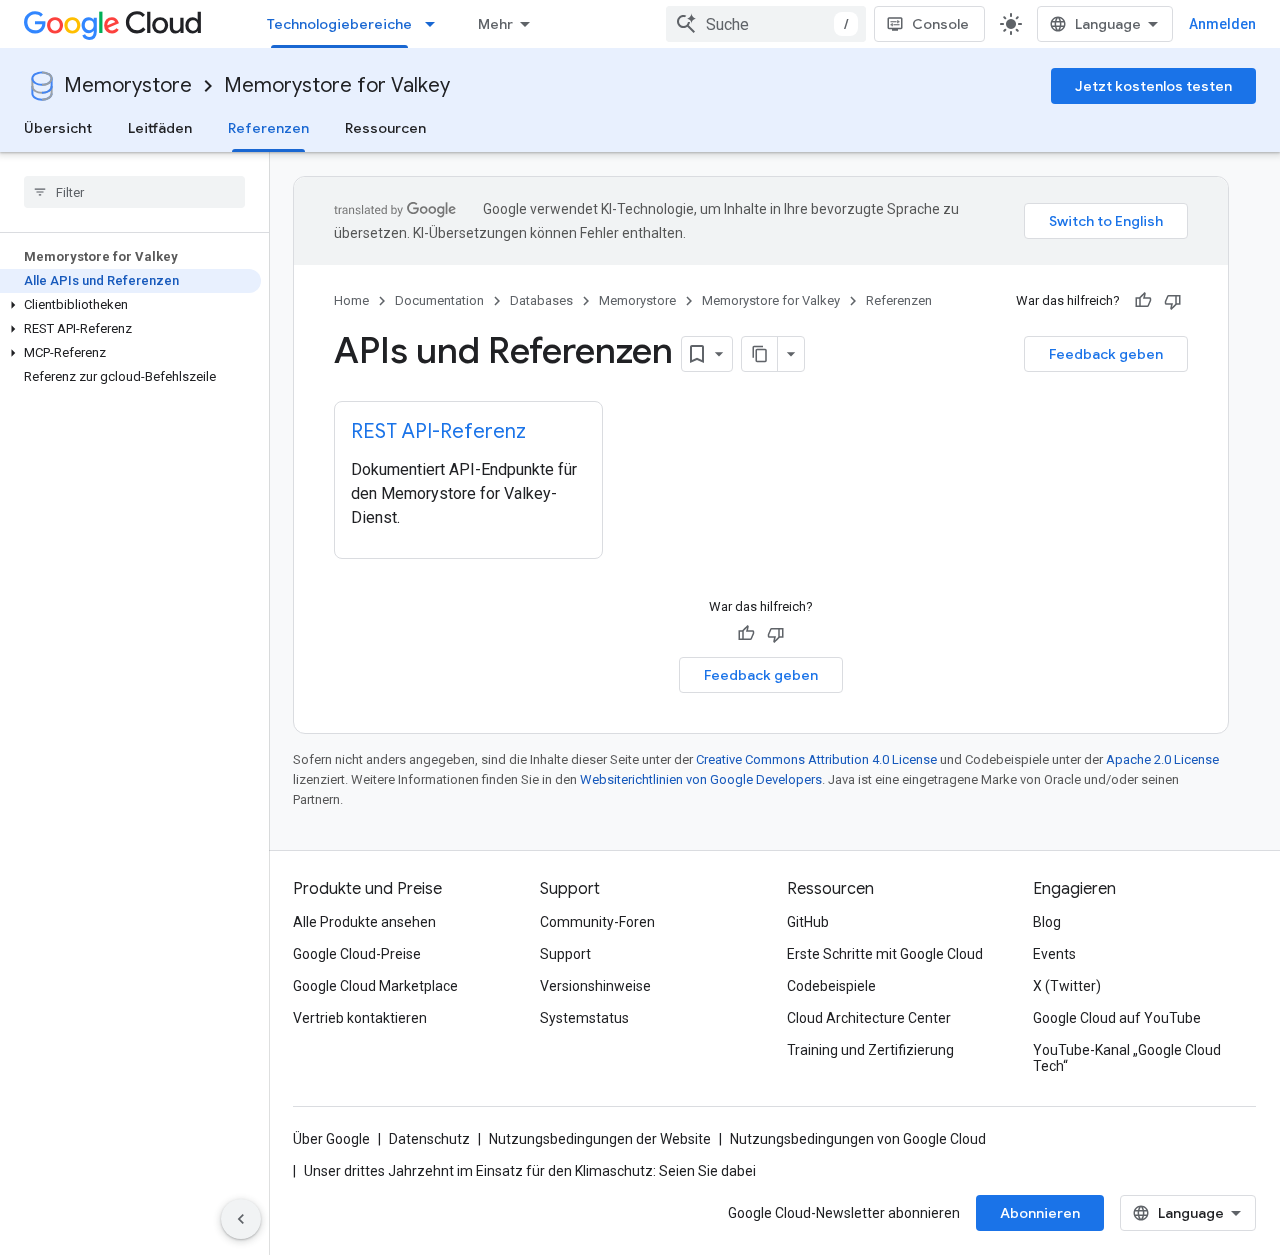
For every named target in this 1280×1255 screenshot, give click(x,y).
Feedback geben (1106, 354)
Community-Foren (597, 922)
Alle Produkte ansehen (364, 922)
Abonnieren (1040, 1213)
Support (565, 954)
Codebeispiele (831, 986)
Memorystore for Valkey (337, 85)
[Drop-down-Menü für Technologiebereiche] (436, 24)
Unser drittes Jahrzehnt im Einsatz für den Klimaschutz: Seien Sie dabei (530, 1171)
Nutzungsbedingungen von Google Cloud (858, 1139)
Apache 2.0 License (1162, 759)
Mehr (495, 24)
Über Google (331, 1139)
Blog (1047, 922)
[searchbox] (134, 192)
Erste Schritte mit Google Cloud (885, 954)
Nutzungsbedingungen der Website (600, 1139)
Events (1054, 954)
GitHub (808, 922)
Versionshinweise (595, 986)
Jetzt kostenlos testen (1153, 86)
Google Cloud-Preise (357, 954)
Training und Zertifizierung (870, 1050)
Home (351, 300)
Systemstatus (584, 1018)
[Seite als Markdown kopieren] (760, 354)
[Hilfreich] (1143, 301)
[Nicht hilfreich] (1173, 301)
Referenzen (268, 128)
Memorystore (128, 85)
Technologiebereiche (339, 24)
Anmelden (1222, 24)
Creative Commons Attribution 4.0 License (816, 759)
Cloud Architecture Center (869, 1018)
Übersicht (58, 128)
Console (940, 24)
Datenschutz (429, 1139)
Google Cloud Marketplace (375, 986)
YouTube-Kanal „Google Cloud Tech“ (1127, 1058)
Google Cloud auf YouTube (1117, 1018)
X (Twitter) (1067, 986)
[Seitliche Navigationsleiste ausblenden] (241, 1219)
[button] (130, 305)
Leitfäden (160, 128)
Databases (541, 300)
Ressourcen (385, 128)
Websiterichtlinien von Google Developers (701, 779)
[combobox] (766, 24)
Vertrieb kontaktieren (360, 1018)
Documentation (439, 300)
